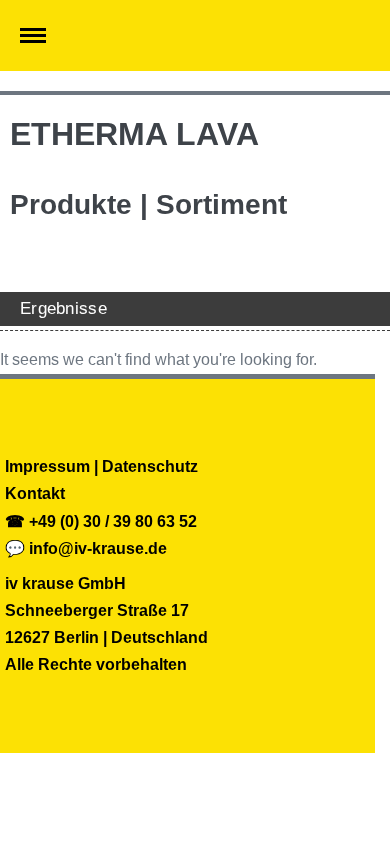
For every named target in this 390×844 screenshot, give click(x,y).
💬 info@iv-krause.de (86, 548)
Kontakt (35, 493)
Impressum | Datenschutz (101, 466)
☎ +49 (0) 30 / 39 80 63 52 (101, 521)
